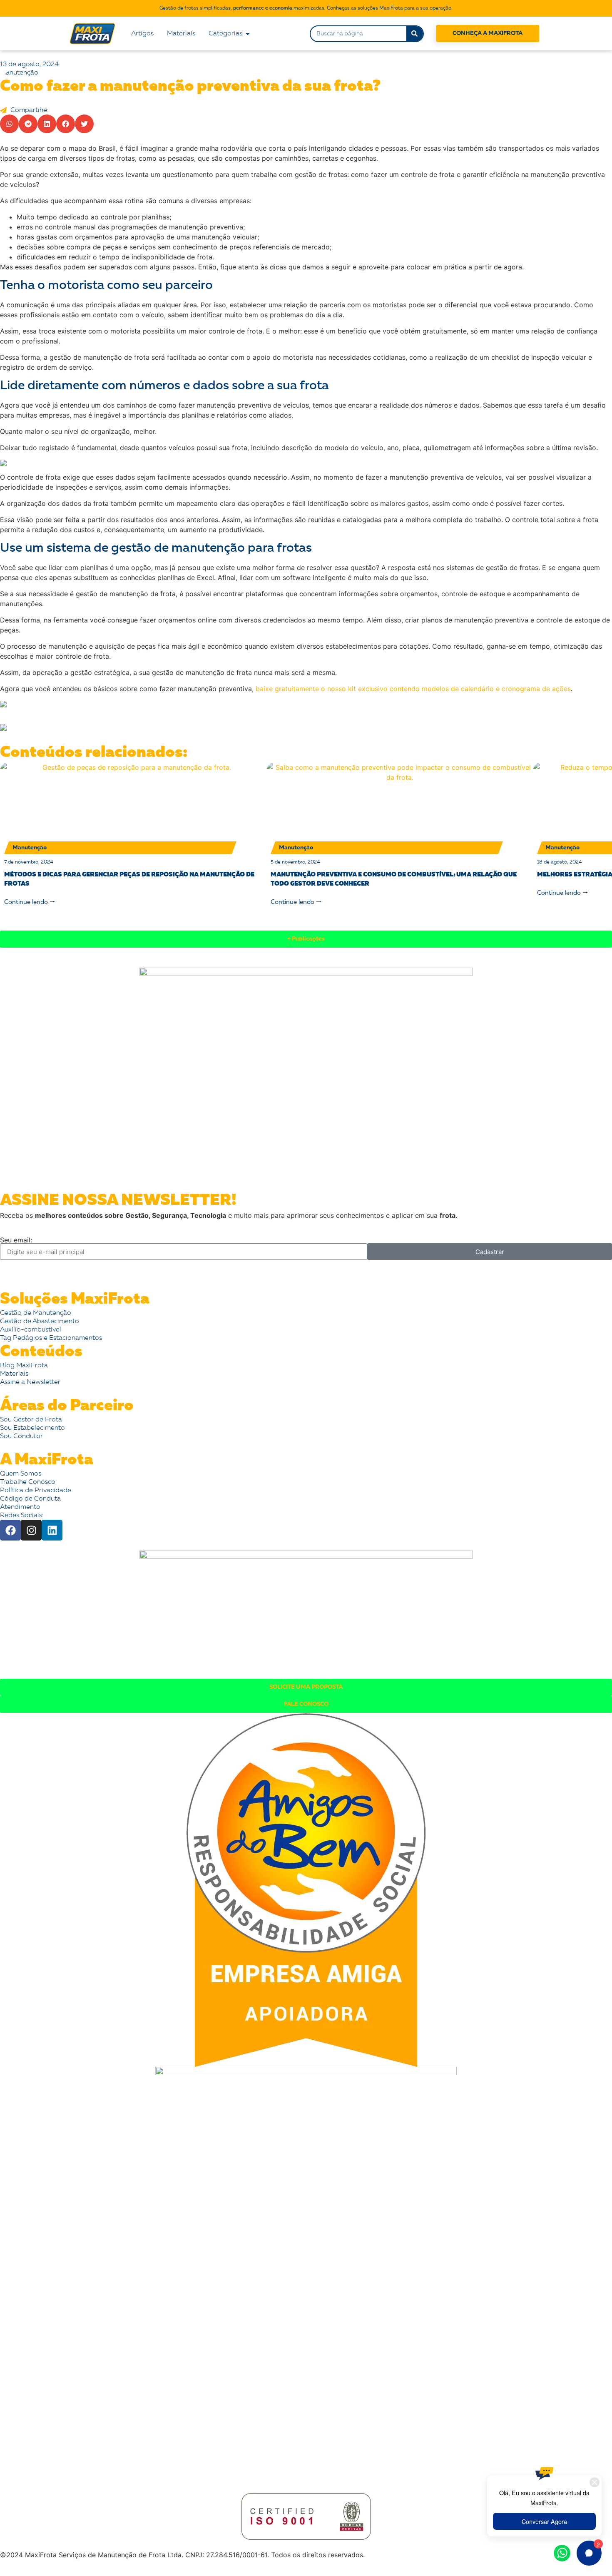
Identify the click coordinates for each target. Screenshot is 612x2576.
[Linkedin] (52, 1530)
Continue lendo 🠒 (30, 902)
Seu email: (16, 1240)
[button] (9, 124)
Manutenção (19, 73)
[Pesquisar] (415, 34)
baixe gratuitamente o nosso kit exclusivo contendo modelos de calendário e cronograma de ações (413, 689)
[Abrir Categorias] (248, 34)
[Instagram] (31, 1530)
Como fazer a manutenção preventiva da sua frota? (190, 87)
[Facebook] (10, 1530)
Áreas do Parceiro (67, 1406)
